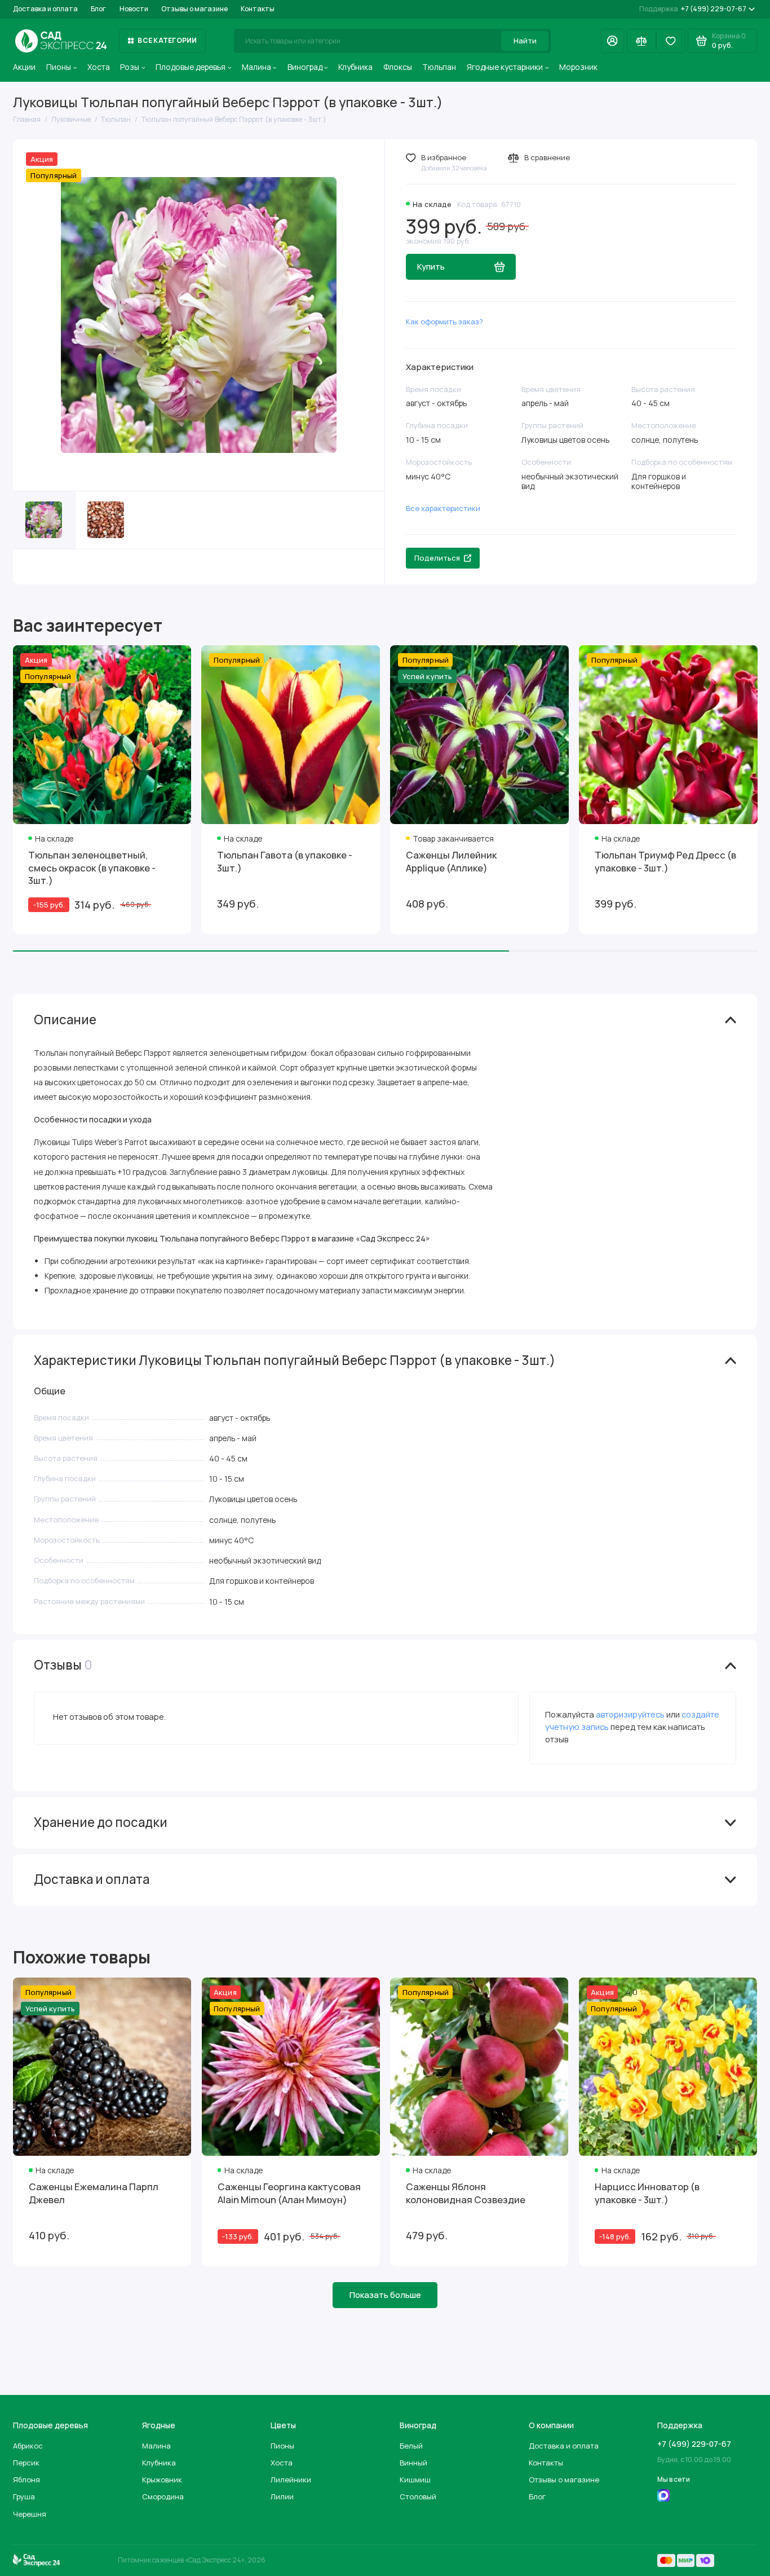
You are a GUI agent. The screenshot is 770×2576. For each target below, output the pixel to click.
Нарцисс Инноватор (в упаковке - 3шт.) (647, 2193)
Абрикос (28, 2446)
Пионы (59, 67)
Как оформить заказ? (444, 322)
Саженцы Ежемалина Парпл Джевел (94, 2193)
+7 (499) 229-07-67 (693, 9)
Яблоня (26, 2480)
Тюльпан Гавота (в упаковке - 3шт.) (285, 861)
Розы (130, 67)
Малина (256, 67)
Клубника (355, 67)
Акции (24, 67)
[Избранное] (671, 41)
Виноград (305, 67)
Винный (413, 2463)
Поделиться (437, 558)
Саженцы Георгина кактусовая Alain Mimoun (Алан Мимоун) (289, 2193)
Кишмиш (415, 2480)
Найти (525, 41)
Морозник (578, 67)
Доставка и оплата (45, 9)
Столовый (418, 2496)
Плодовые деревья (191, 67)
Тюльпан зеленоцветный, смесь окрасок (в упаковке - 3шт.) (92, 868)
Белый (411, 2446)
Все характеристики (443, 508)
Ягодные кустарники (505, 67)
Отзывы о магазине (194, 9)
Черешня (30, 2514)
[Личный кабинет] (612, 41)
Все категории (167, 40)
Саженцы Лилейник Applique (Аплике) (451, 861)
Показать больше (385, 2295)
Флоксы (398, 67)
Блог (98, 9)
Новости (134, 9)
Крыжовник (162, 2480)
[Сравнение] (641, 41)
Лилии (282, 2496)
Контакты (258, 9)
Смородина (163, 2496)
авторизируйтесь (630, 1714)
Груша (24, 2496)
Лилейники (291, 2480)
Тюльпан (439, 67)
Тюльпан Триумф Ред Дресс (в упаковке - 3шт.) (665, 861)
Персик (26, 2463)
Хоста (99, 67)
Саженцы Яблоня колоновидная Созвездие (466, 2193)
